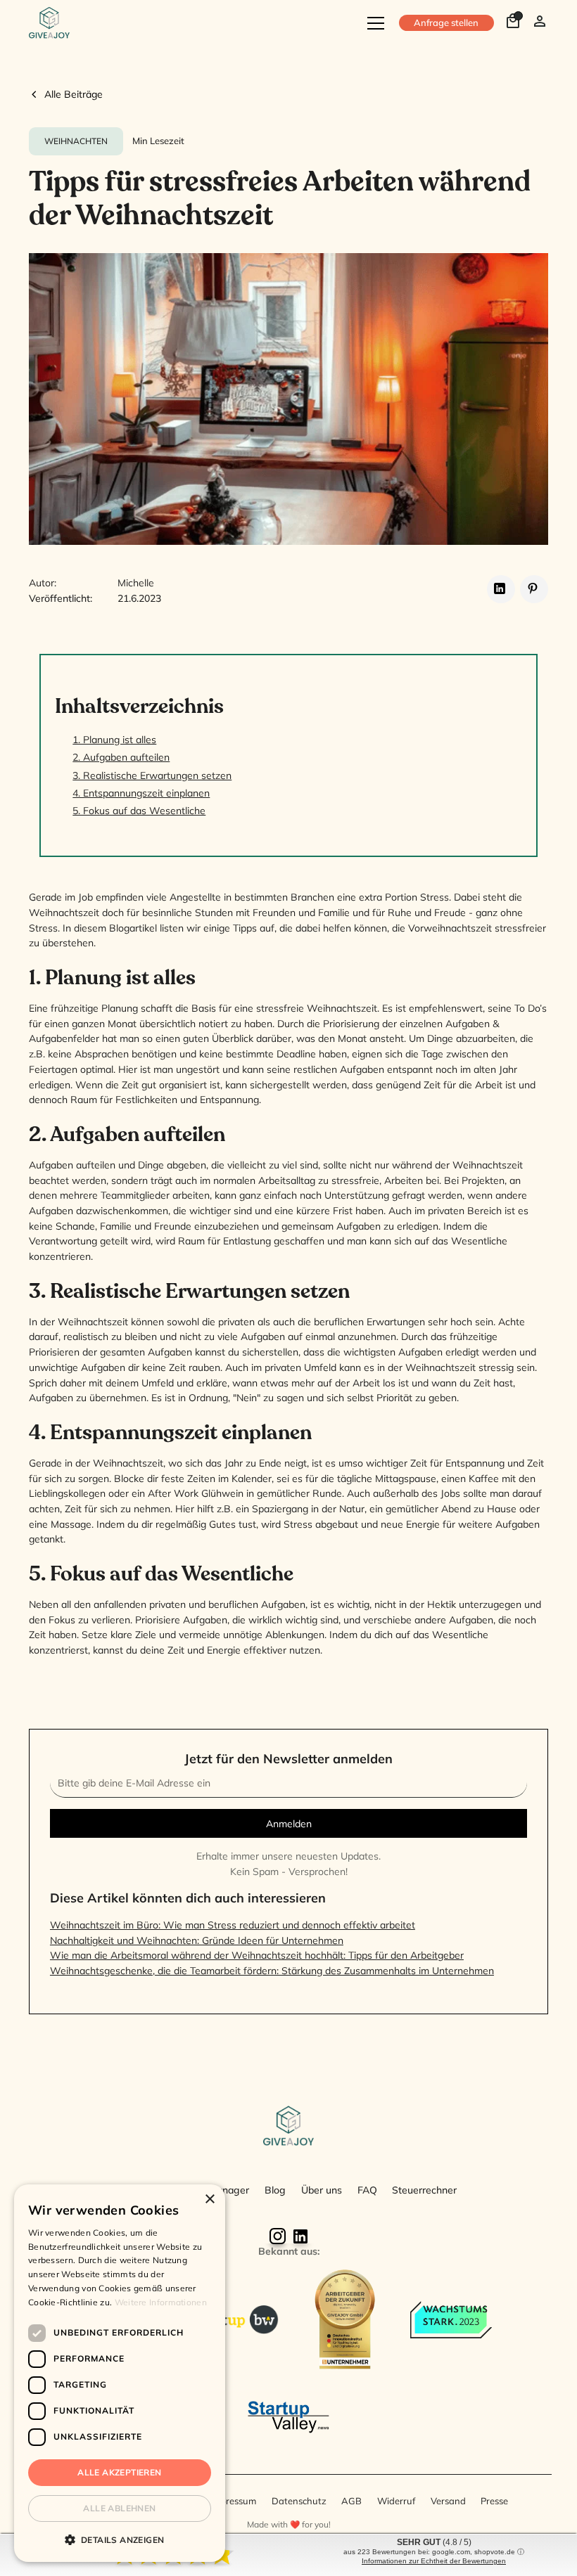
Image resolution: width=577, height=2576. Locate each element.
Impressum (233, 2501)
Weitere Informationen (161, 2302)
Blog (275, 2190)
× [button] (209, 2200)
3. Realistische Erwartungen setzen (152, 775)
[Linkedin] (300, 2236)
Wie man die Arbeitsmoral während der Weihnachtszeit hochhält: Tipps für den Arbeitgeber (257, 1955)
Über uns (322, 2190)
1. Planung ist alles (114, 739)
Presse (494, 2501)
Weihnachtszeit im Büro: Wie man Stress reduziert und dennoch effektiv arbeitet (233, 1925)
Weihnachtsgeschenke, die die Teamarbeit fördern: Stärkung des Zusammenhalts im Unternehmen (272, 1970)
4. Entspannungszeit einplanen (141, 793)
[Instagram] (277, 2236)
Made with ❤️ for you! (289, 2524)
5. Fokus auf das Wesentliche (139, 810)
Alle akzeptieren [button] (119, 2472)
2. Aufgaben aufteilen (121, 757)
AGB (351, 2501)
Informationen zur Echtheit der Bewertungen (434, 2561)
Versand (448, 2501)
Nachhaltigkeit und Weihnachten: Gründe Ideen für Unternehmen (197, 1940)
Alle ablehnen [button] (119, 2508)
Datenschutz (299, 2501)
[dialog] (120, 2373)
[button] (373, 23)
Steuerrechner (424, 2190)
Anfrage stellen (446, 22)
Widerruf (396, 2501)
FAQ (367, 2190)
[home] (49, 23)
